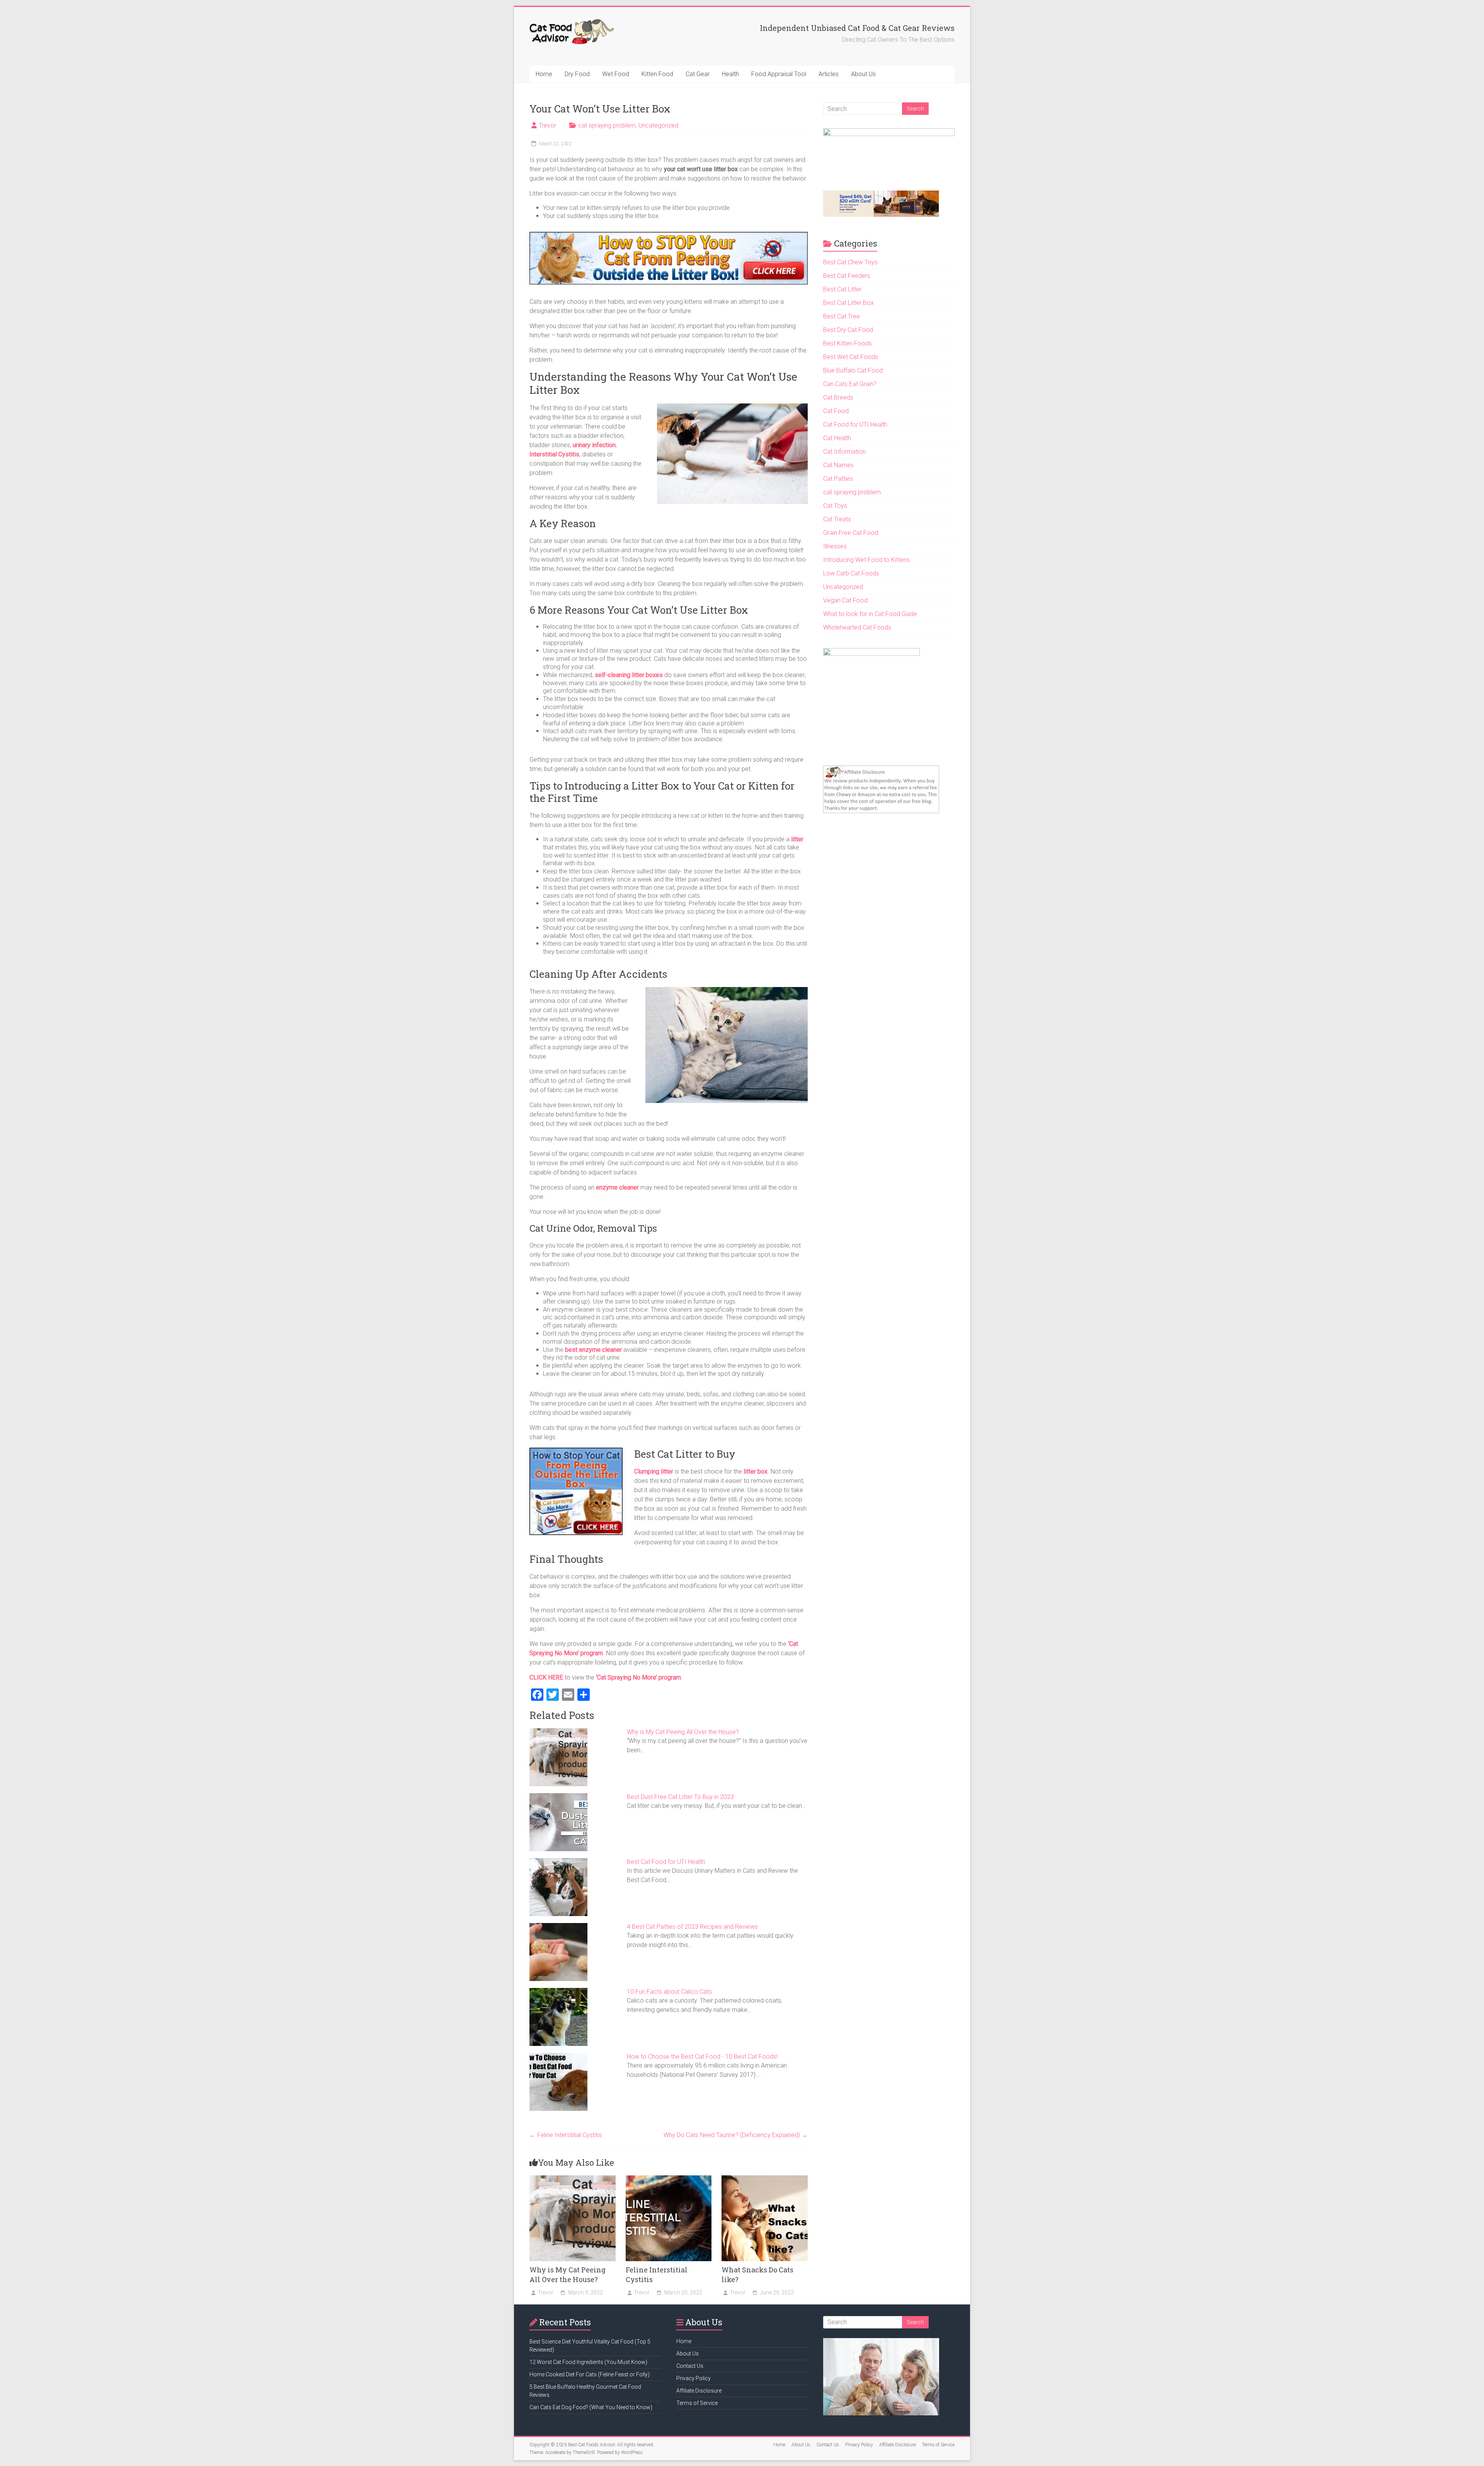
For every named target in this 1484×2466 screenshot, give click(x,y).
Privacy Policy (693, 2378)
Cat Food (836, 411)
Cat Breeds (838, 397)
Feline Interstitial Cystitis (566, 2135)
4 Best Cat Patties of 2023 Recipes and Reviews (692, 1927)
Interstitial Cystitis (554, 454)
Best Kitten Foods (848, 343)
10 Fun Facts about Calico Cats (669, 1992)
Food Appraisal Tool (779, 74)
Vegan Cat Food (845, 600)
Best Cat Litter (842, 289)
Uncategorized (658, 125)
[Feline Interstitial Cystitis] (669, 2179)
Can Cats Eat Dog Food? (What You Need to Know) (591, 2407)
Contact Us (690, 2366)
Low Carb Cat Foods (851, 573)
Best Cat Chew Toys (850, 262)
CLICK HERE (546, 1677)
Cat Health (837, 438)
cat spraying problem (607, 125)
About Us (863, 74)
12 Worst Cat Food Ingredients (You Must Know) (588, 2362)
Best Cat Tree (842, 316)
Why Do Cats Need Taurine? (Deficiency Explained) (736, 2135)
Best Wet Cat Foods (851, 357)
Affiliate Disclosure (699, 2391)
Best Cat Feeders (847, 276)
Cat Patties (838, 479)
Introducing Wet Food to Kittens (866, 560)
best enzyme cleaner (593, 1350)
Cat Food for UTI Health (855, 425)
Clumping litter (654, 1471)
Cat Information (844, 452)
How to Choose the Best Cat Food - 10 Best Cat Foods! (702, 2057)
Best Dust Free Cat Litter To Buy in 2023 (680, 1797)
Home (544, 74)
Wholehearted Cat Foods (857, 627)
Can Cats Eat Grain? (850, 384)
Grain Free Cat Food (851, 533)
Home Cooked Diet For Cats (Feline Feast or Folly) (590, 2374)
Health (730, 74)
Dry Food (577, 74)
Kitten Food (657, 74)
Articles (829, 74)
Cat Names (838, 465)
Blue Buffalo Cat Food (853, 370)
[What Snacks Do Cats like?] (765, 2179)
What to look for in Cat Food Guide (870, 614)
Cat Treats (837, 519)
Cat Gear (698, 74)
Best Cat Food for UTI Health (666, 1862)
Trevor (547, 125)
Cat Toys (835, 506)
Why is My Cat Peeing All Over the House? (683, 1732)
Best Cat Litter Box (848, 303)
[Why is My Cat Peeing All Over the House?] (573, 2179)
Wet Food (616, 74)
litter (797, 839)
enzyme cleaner (617, 1187)
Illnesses (835, 546)
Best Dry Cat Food (848, 330)
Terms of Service (697, 2403)
